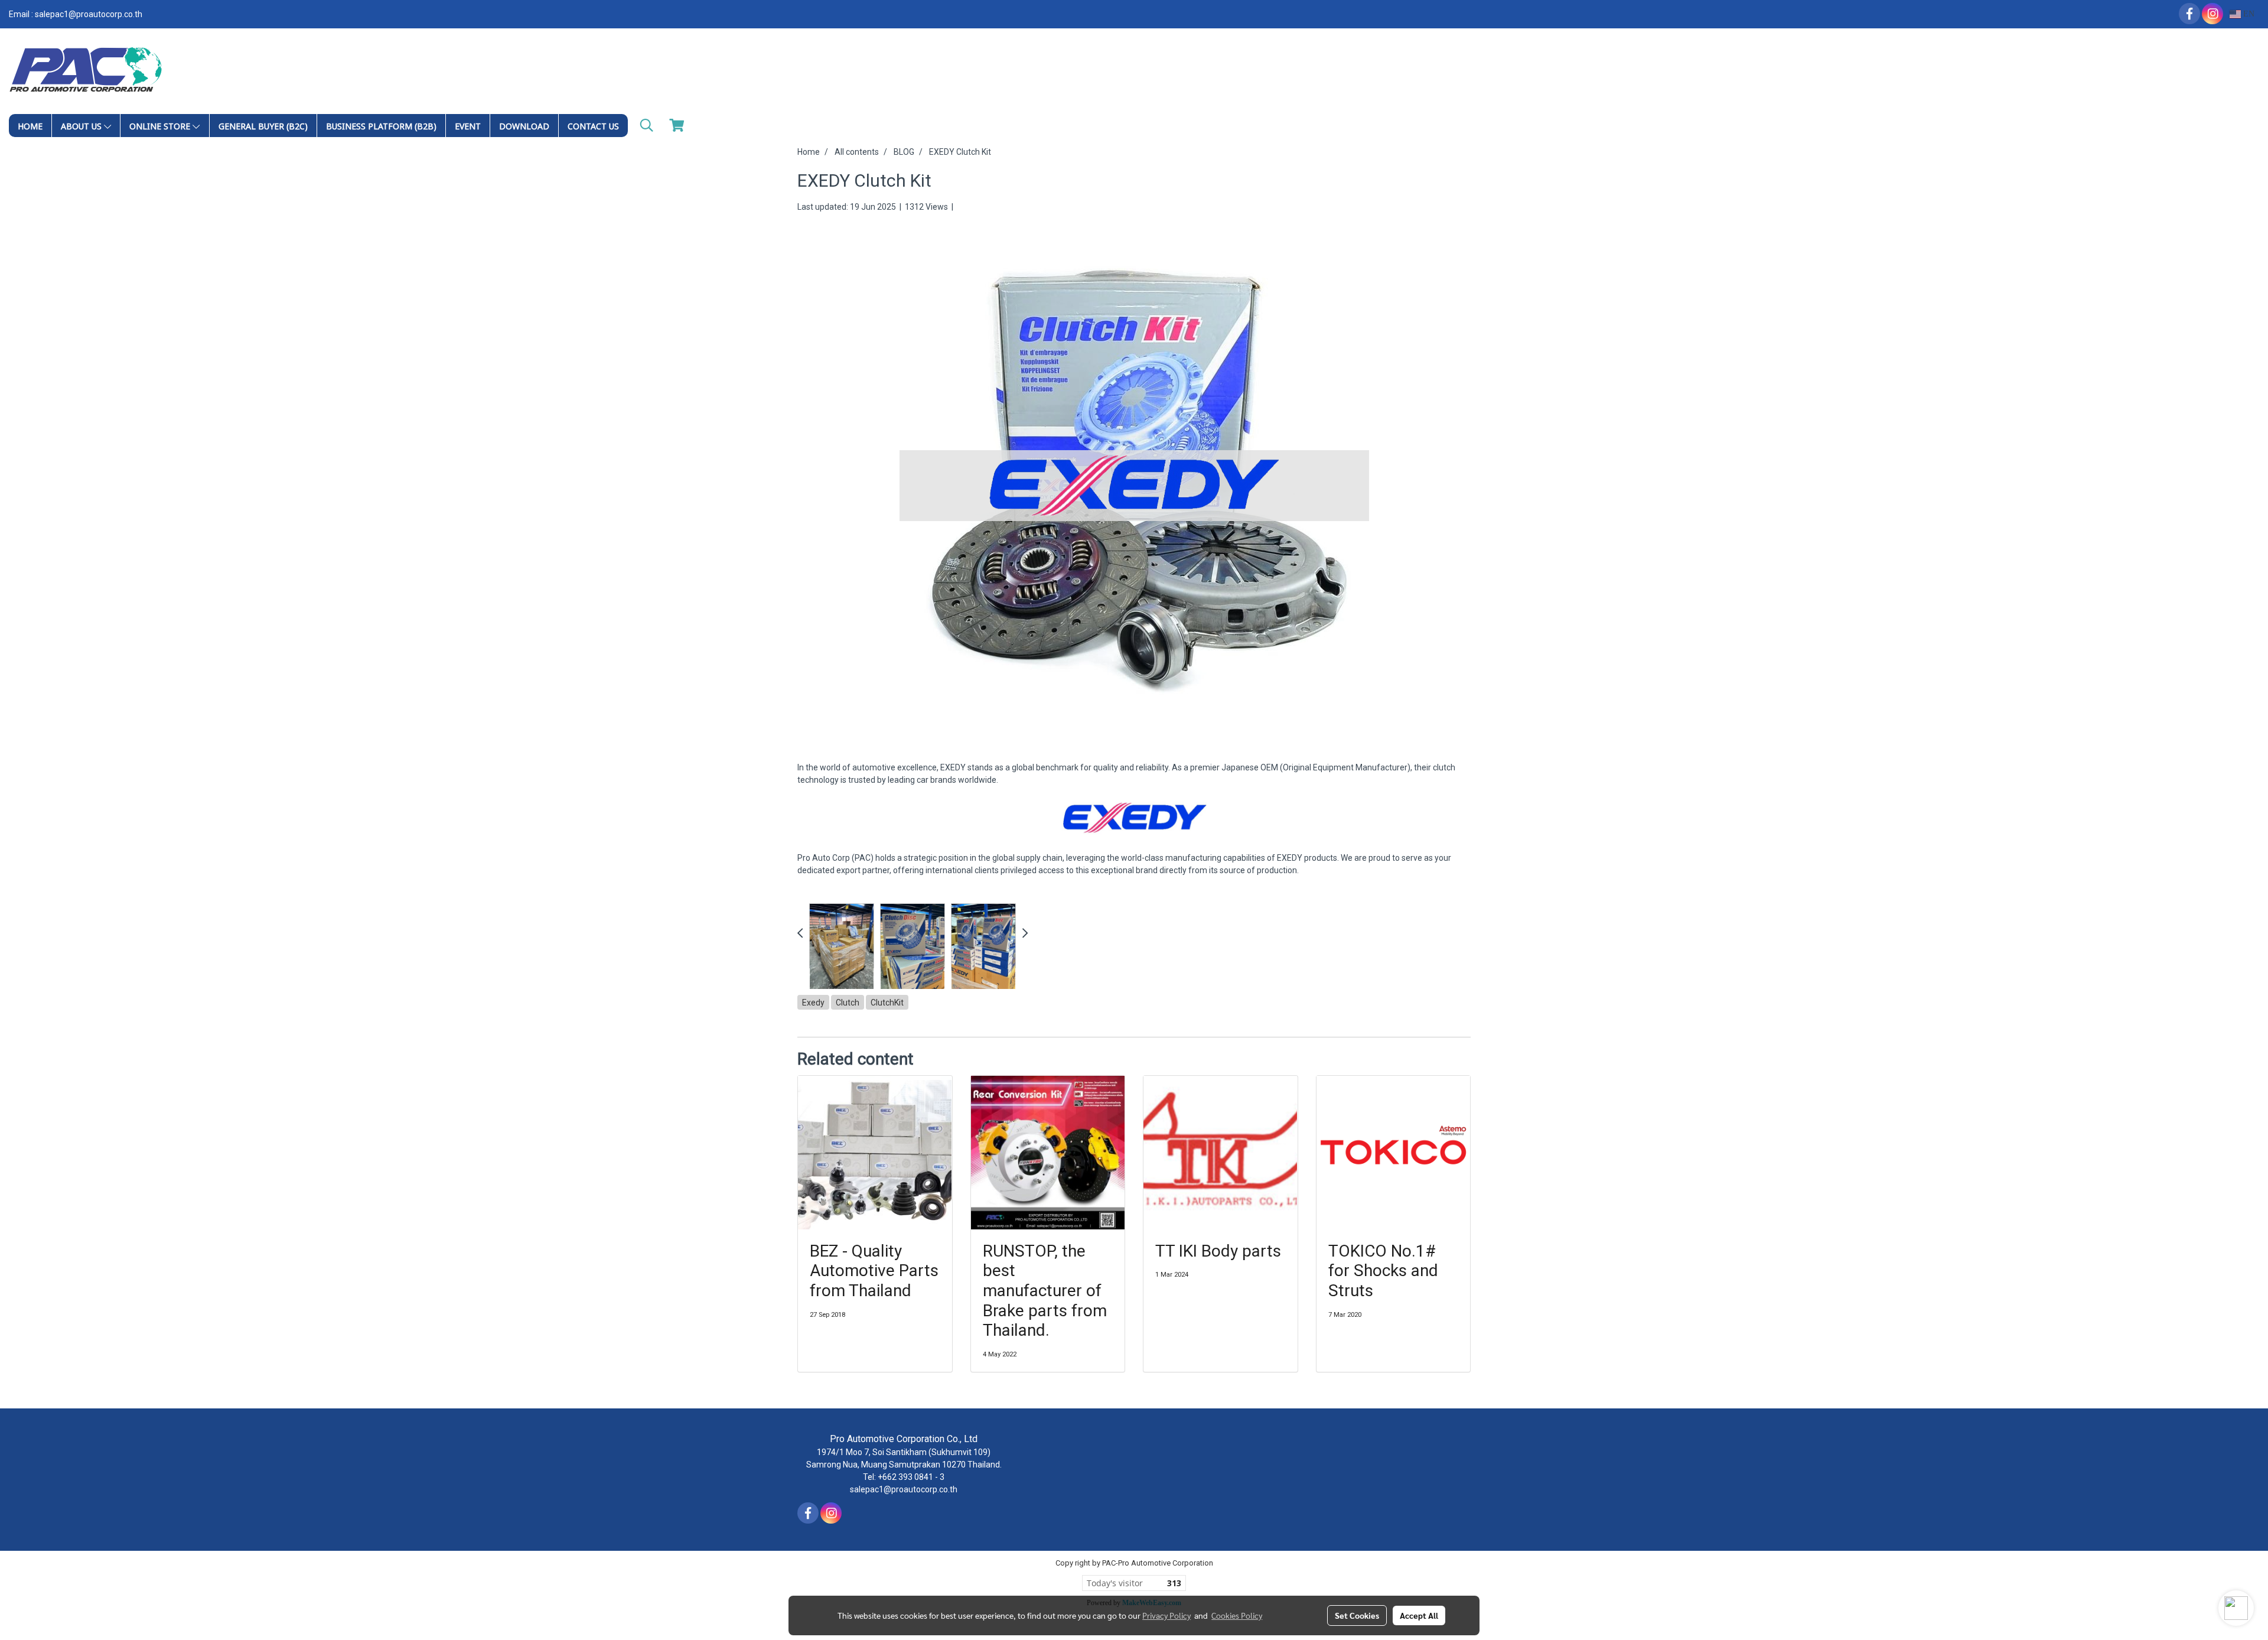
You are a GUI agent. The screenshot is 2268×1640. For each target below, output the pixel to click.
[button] (647, 125)
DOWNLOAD (524, 126)
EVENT (468, 126)
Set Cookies (1357, 1615)
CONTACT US (593, 126)
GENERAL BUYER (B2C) (263, 126)
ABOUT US (82, 126)
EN (2248, 14)
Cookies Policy (1237, 1615)
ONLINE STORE (161, 126)
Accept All (1419, 1615)
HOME (30, 126)
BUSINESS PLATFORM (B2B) (381, 126)
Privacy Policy (1166, 1615)
